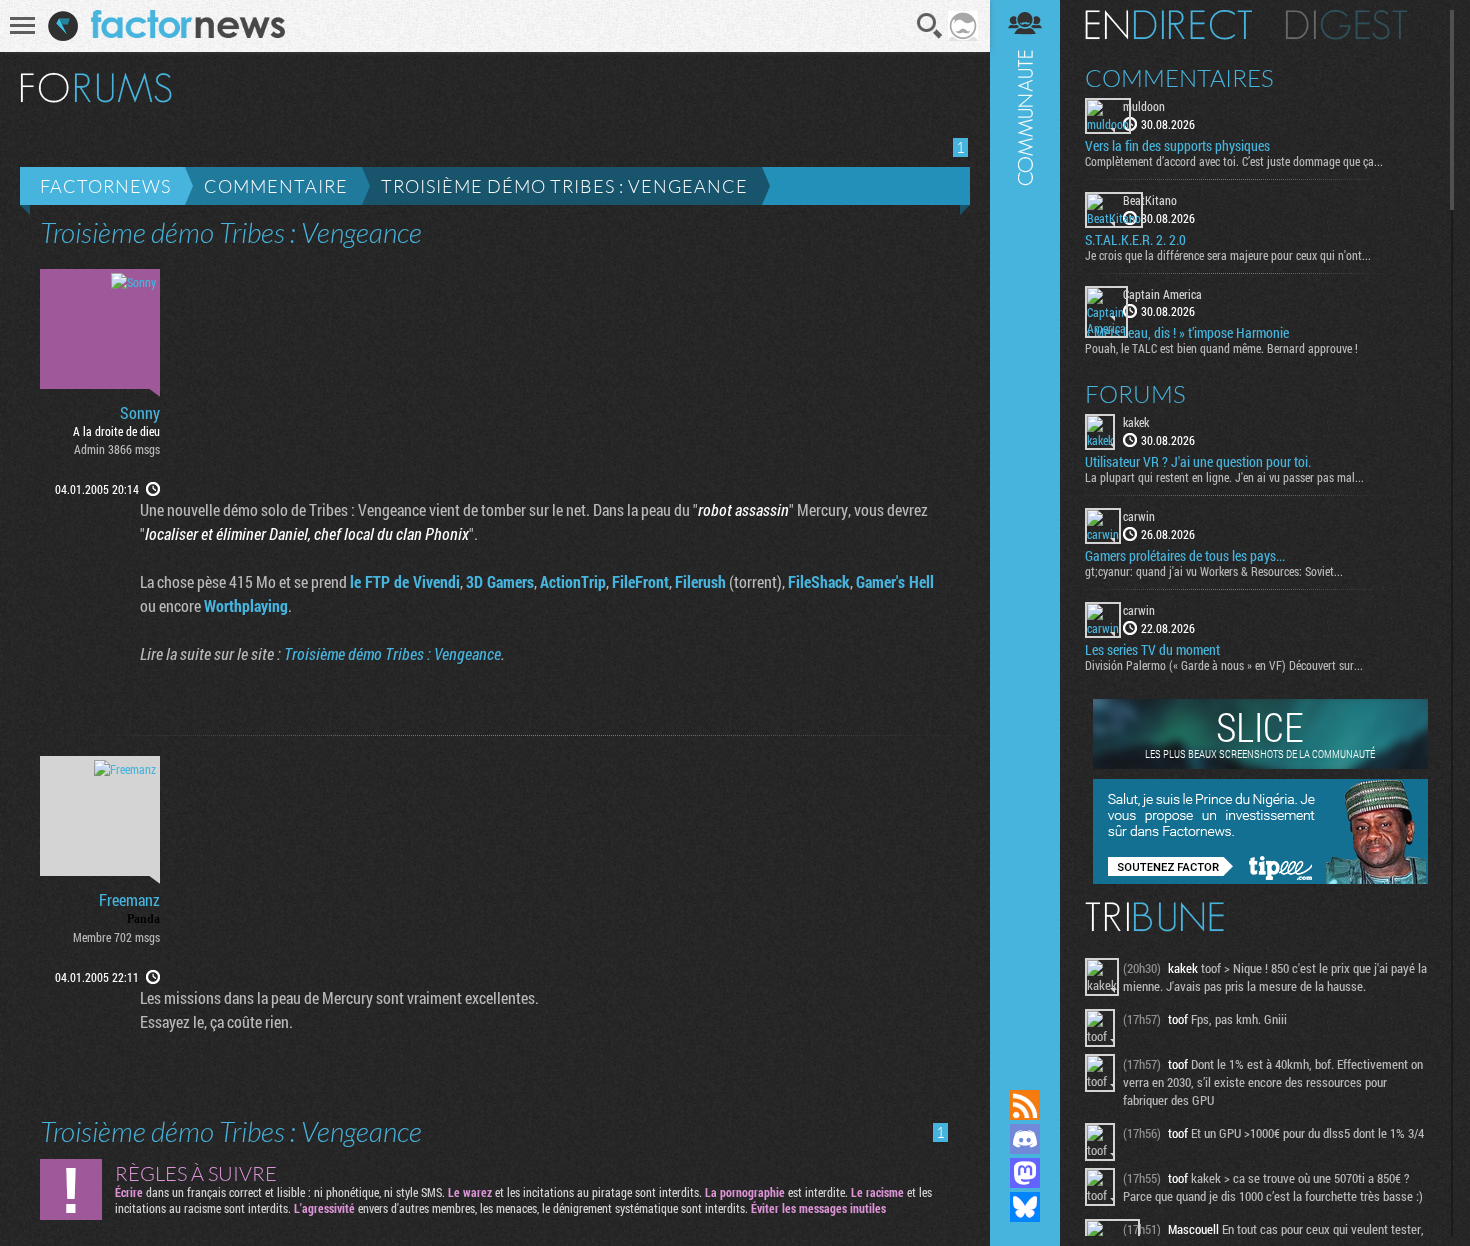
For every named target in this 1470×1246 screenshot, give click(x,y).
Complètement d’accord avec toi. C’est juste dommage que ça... (1234, 161)
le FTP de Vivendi (405, 581)
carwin (1139, 516)
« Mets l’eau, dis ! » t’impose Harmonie (1187, 333)
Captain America (1162, 294)
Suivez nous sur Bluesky (1025, 1207)
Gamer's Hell (895, 581)
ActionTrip (573, 581)
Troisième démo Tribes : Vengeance (564, 186)
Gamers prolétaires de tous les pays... (1185, 556)
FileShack (819, 581)
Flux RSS (1025, 1105)
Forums (1135, 394)
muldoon (1144, 106)
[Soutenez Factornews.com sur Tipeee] (1260, 879)
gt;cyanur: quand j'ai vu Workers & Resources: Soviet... (1214, 571)
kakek (1136, 422)
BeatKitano (1150, 200)
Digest (1346, 25)
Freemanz (129, 900)
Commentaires (1179, 78)
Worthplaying (246, 605)
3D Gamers (500, 581)
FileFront (640, 581)
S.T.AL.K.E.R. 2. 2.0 (1135, 240)
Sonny (140, 413)
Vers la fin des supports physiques (1177, 146)
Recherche (930, 26)
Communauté (1025, 525)
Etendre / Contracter (1025, 1071)
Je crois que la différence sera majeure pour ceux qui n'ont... (1228, 255)
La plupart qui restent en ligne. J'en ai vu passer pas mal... (1224, 477)
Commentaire (276, 186)
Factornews (105, 186)
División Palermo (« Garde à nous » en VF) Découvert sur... (1224, 665)
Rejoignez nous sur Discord (1025, 1139)
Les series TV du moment (1152, 650)
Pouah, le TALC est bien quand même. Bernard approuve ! (1221, 348)
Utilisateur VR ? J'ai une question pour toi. (1198, 462)
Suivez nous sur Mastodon (1025, 1173)
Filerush (700, 581)
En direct (1168, 25)
